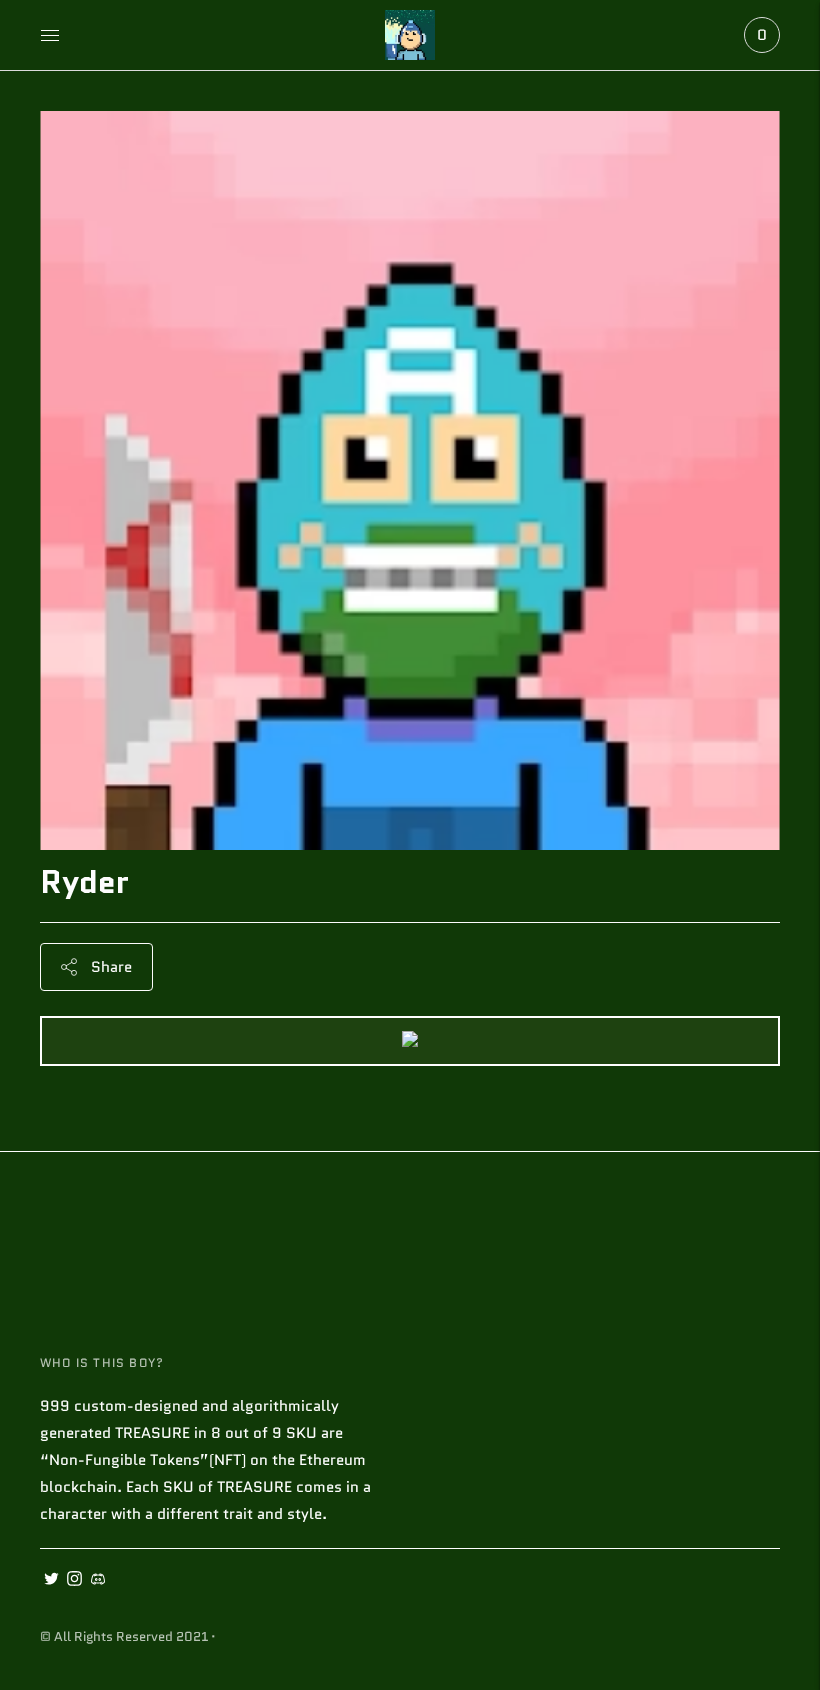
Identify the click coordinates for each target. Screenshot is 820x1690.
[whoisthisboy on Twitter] (51, 1581)
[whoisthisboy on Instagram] (74, 1581)
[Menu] (50, 35)
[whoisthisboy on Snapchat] (97, 1581)
